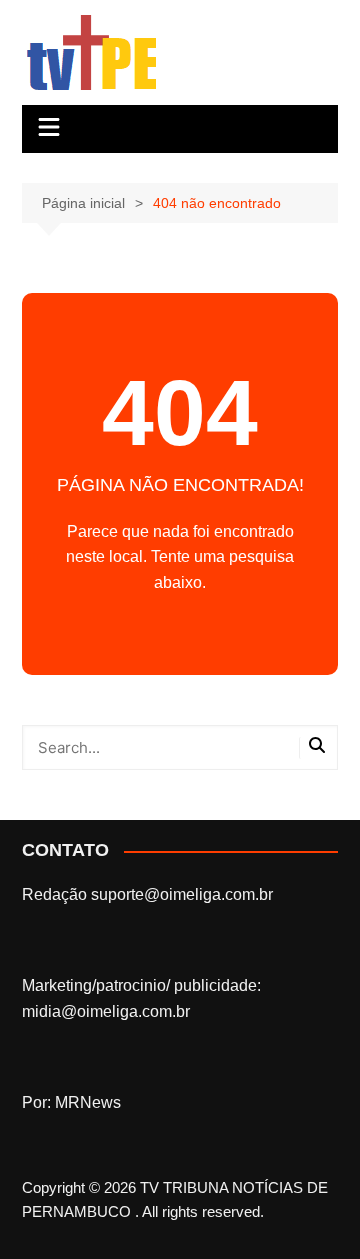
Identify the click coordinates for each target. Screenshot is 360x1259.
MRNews (88, 1102)
